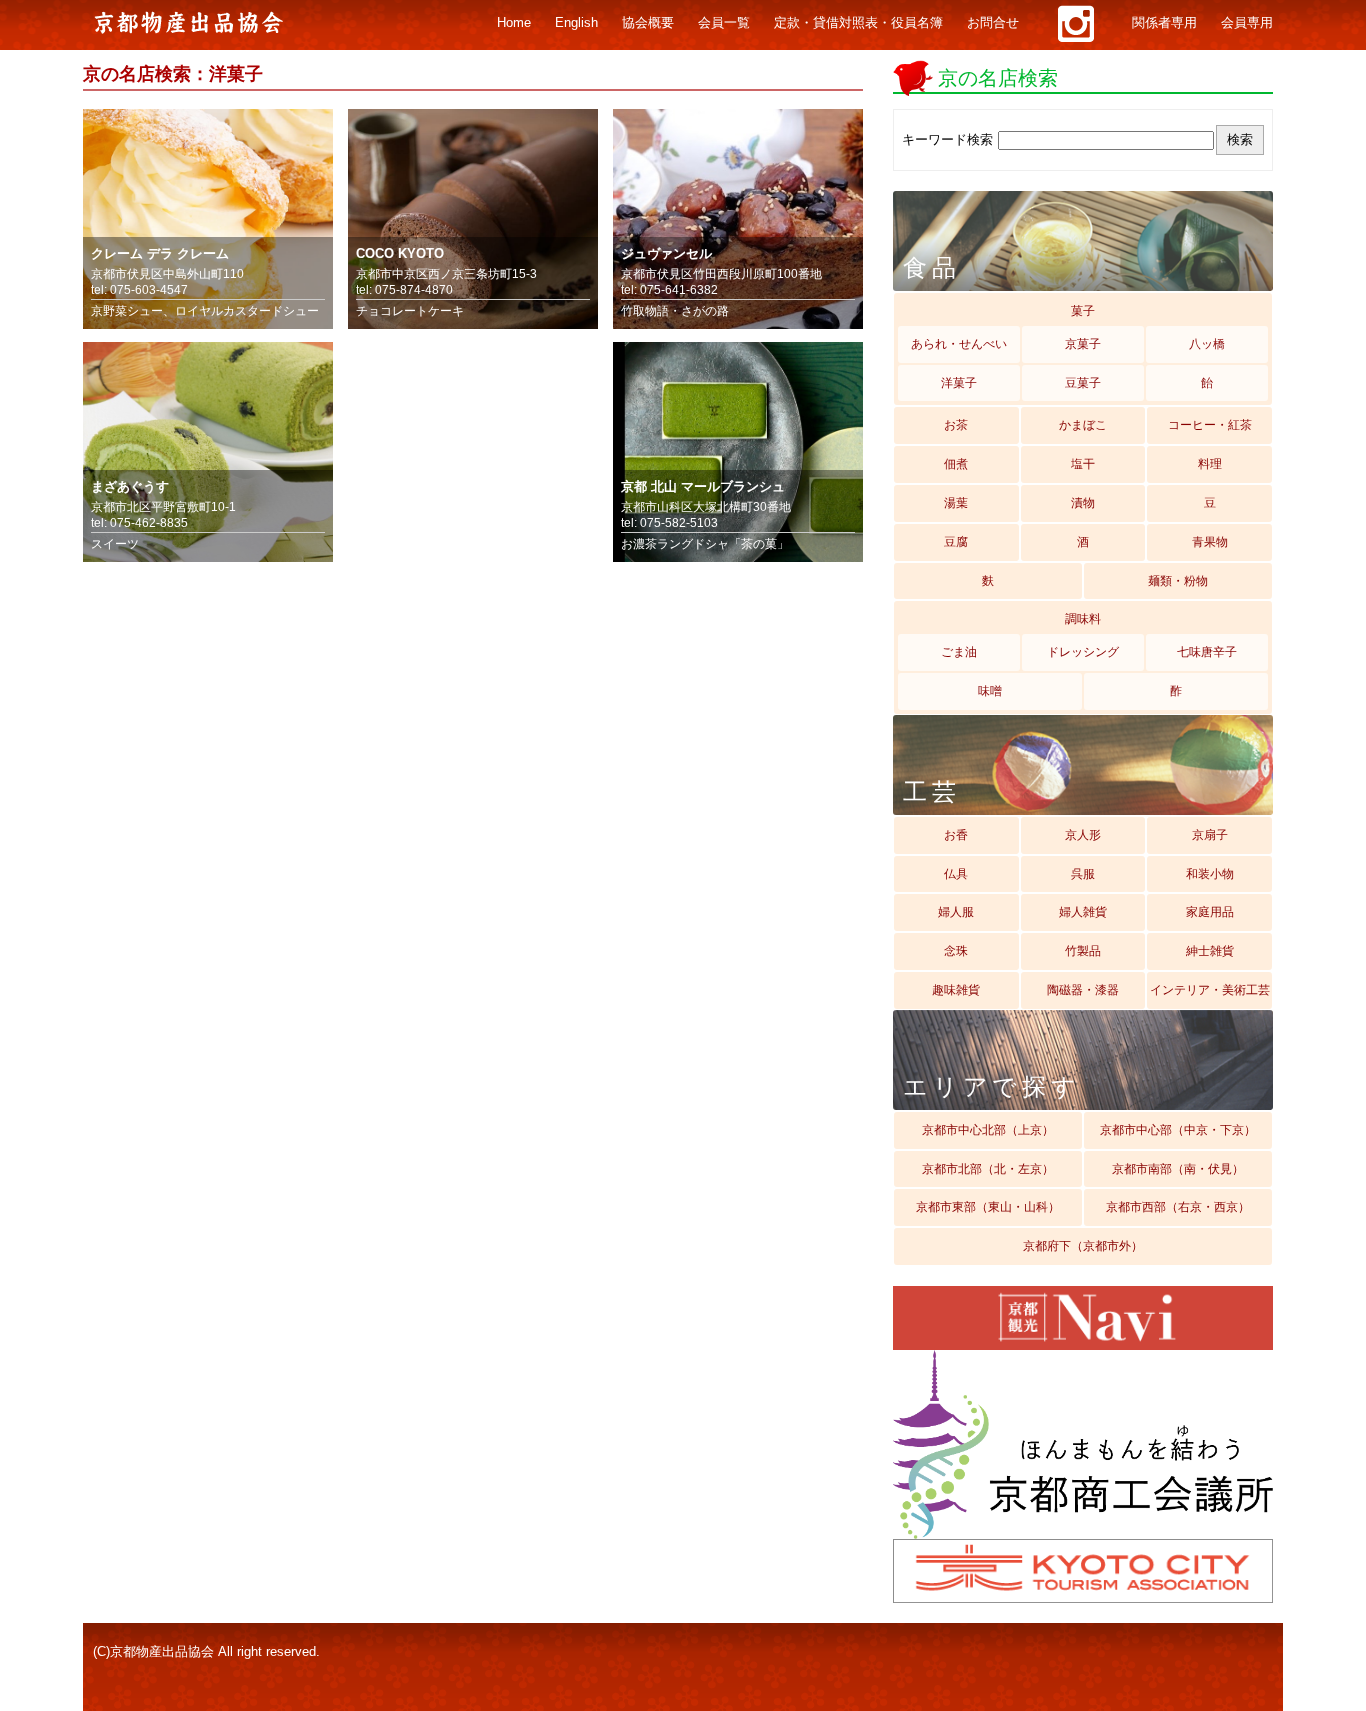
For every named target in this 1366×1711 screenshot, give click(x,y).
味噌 (990, 691)
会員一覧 (724, 23)
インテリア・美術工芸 (1210, 990)
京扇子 (1210, 835)
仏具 (956, 874)
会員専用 (1247, 23)
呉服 (1083, 874)
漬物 (1083, 503)
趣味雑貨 (956, 990)
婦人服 (956, 912)
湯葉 (956, 503)
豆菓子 (1083, 383)
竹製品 (1083, 951)
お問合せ (993, 23)
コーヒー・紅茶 (1210, 425)
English (576, 23)
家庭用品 (1210, 912)
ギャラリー (1075, 24)
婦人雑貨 (1083, 912)
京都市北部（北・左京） (988, 1169)
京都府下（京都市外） (1083, 1246)
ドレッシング (1083, 652)
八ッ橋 (1207, 344)
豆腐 (956, 542)
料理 (1210, 464)
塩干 (1083, 464)
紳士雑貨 (1210, 951)
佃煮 (956, 464)
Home (514, 23)
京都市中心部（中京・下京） (1178, 1130)
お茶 (956, 425)
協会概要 (648, 23)
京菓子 (1083, 344)
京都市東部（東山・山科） (988, 1207)
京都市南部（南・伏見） (1178, 1169)
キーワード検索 (947, 139)
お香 (956, 835)
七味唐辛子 (1207, 652)
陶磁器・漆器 (1083, 990)
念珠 (956, 951)
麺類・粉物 (1178, 581)
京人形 (1083, 835)
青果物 (1210, 542)
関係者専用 (1164, 23)
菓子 (1083, 311)
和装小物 (1210, 874)
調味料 (1083, 619)
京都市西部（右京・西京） (1178, 1207)
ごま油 (959, 652)
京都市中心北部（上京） (988, 1130)
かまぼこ (1083, 425)
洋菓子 (959, 383)
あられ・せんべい (959, 344)
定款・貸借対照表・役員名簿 (858, 23)
